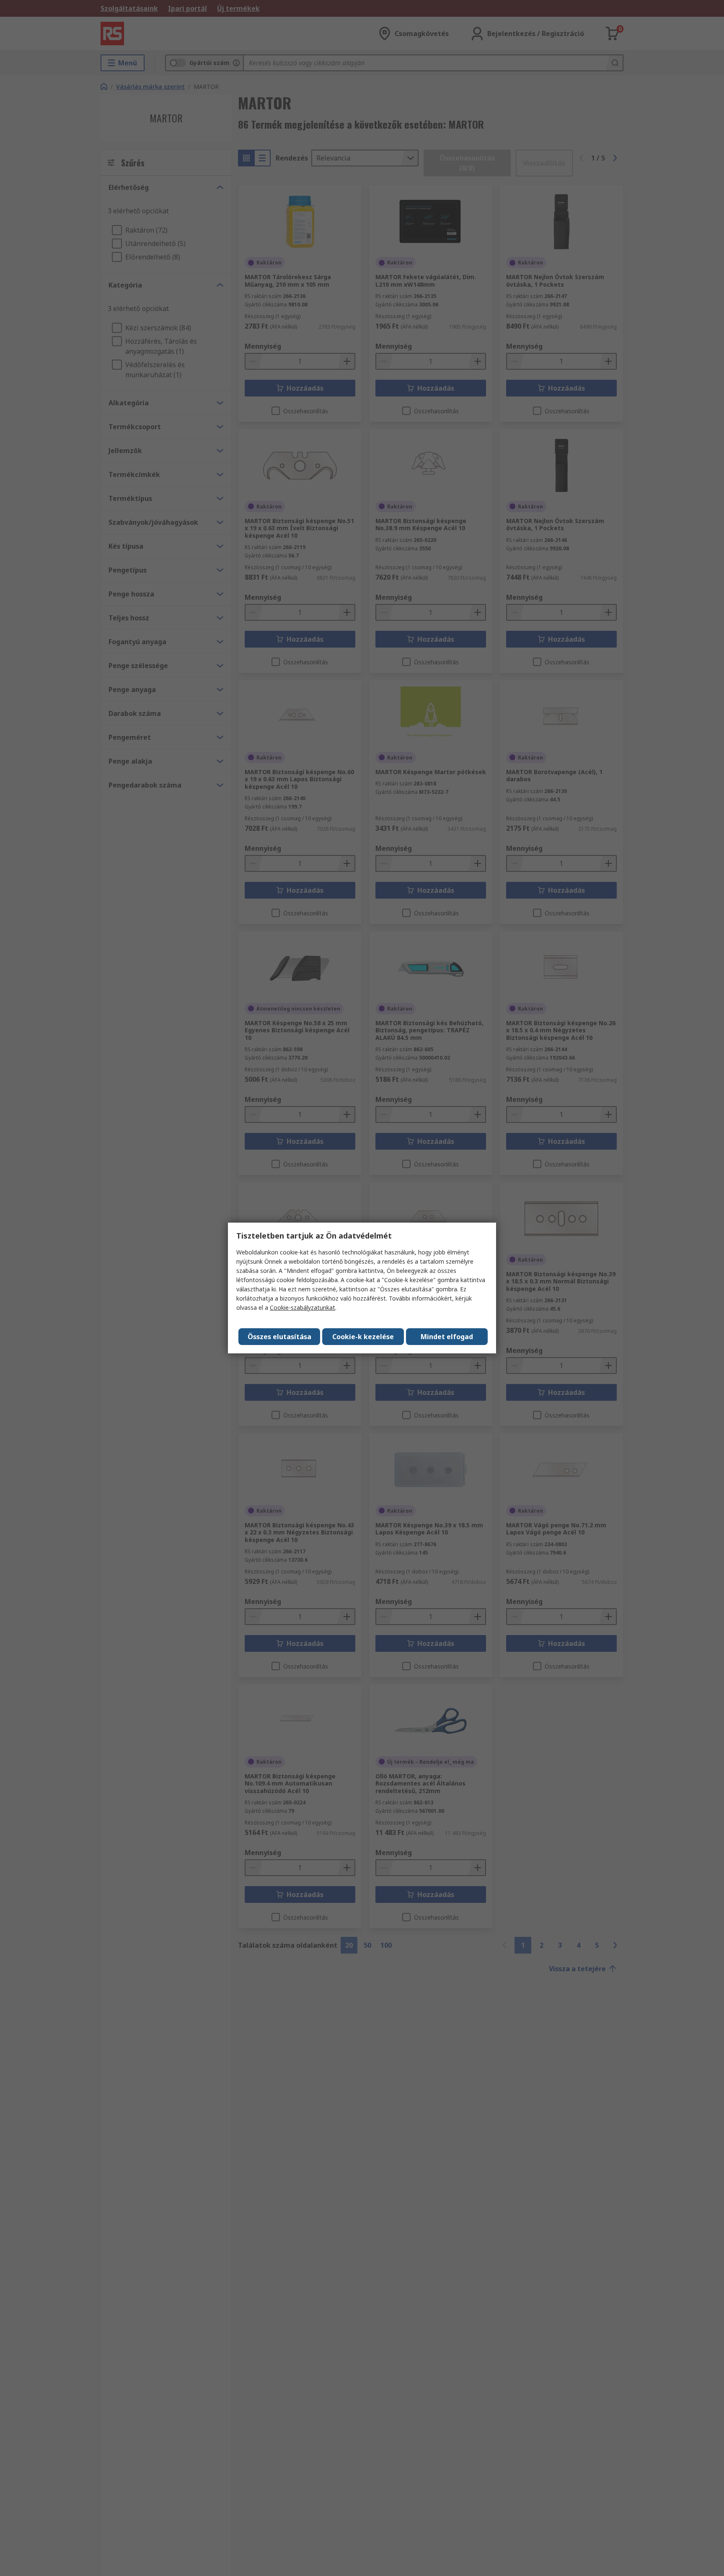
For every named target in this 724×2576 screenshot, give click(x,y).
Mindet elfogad (447, 1337)
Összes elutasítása (279, 1337)
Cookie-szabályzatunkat (303, 1307)
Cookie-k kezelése (363, 1337)
